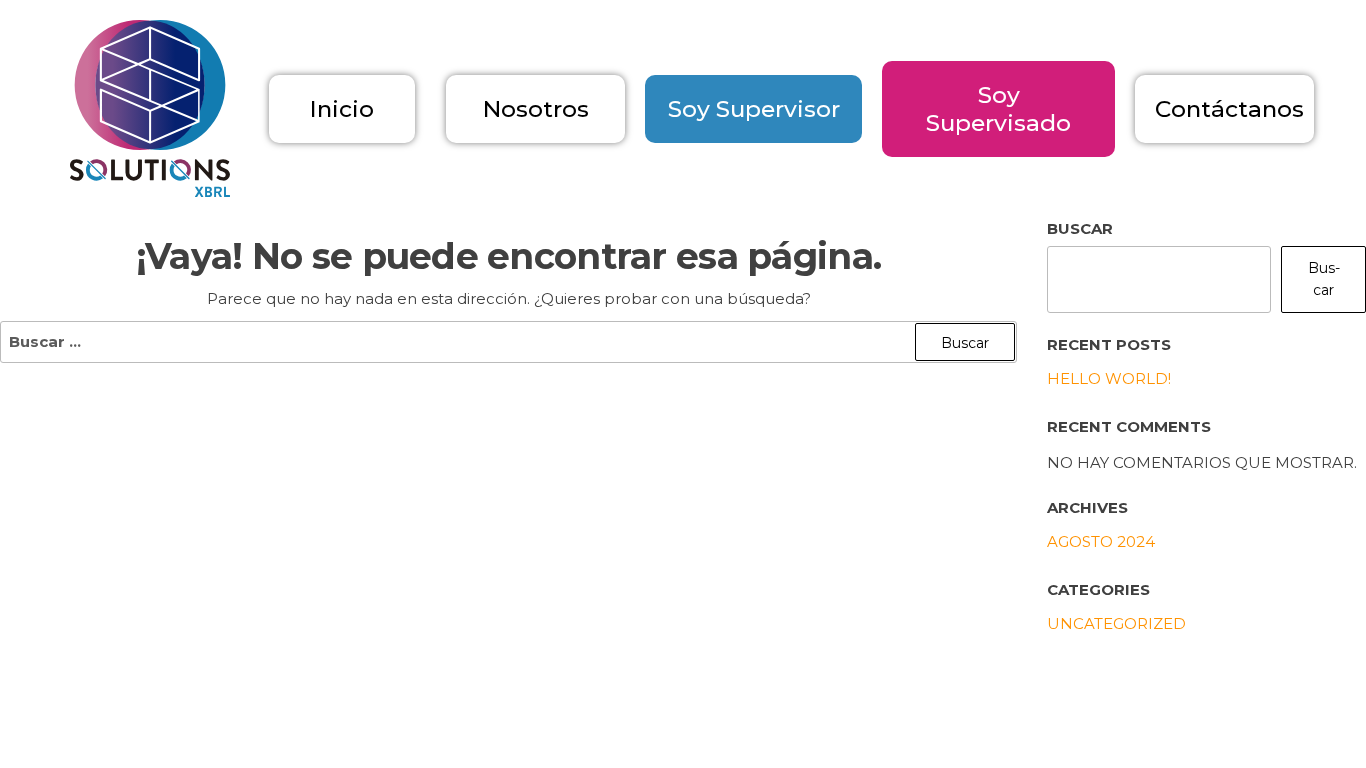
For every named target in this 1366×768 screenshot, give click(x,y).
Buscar (1080, 228)
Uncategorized (1116, 623)
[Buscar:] (508, 342)
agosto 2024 (1101, 541)
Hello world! (1109, 378)
